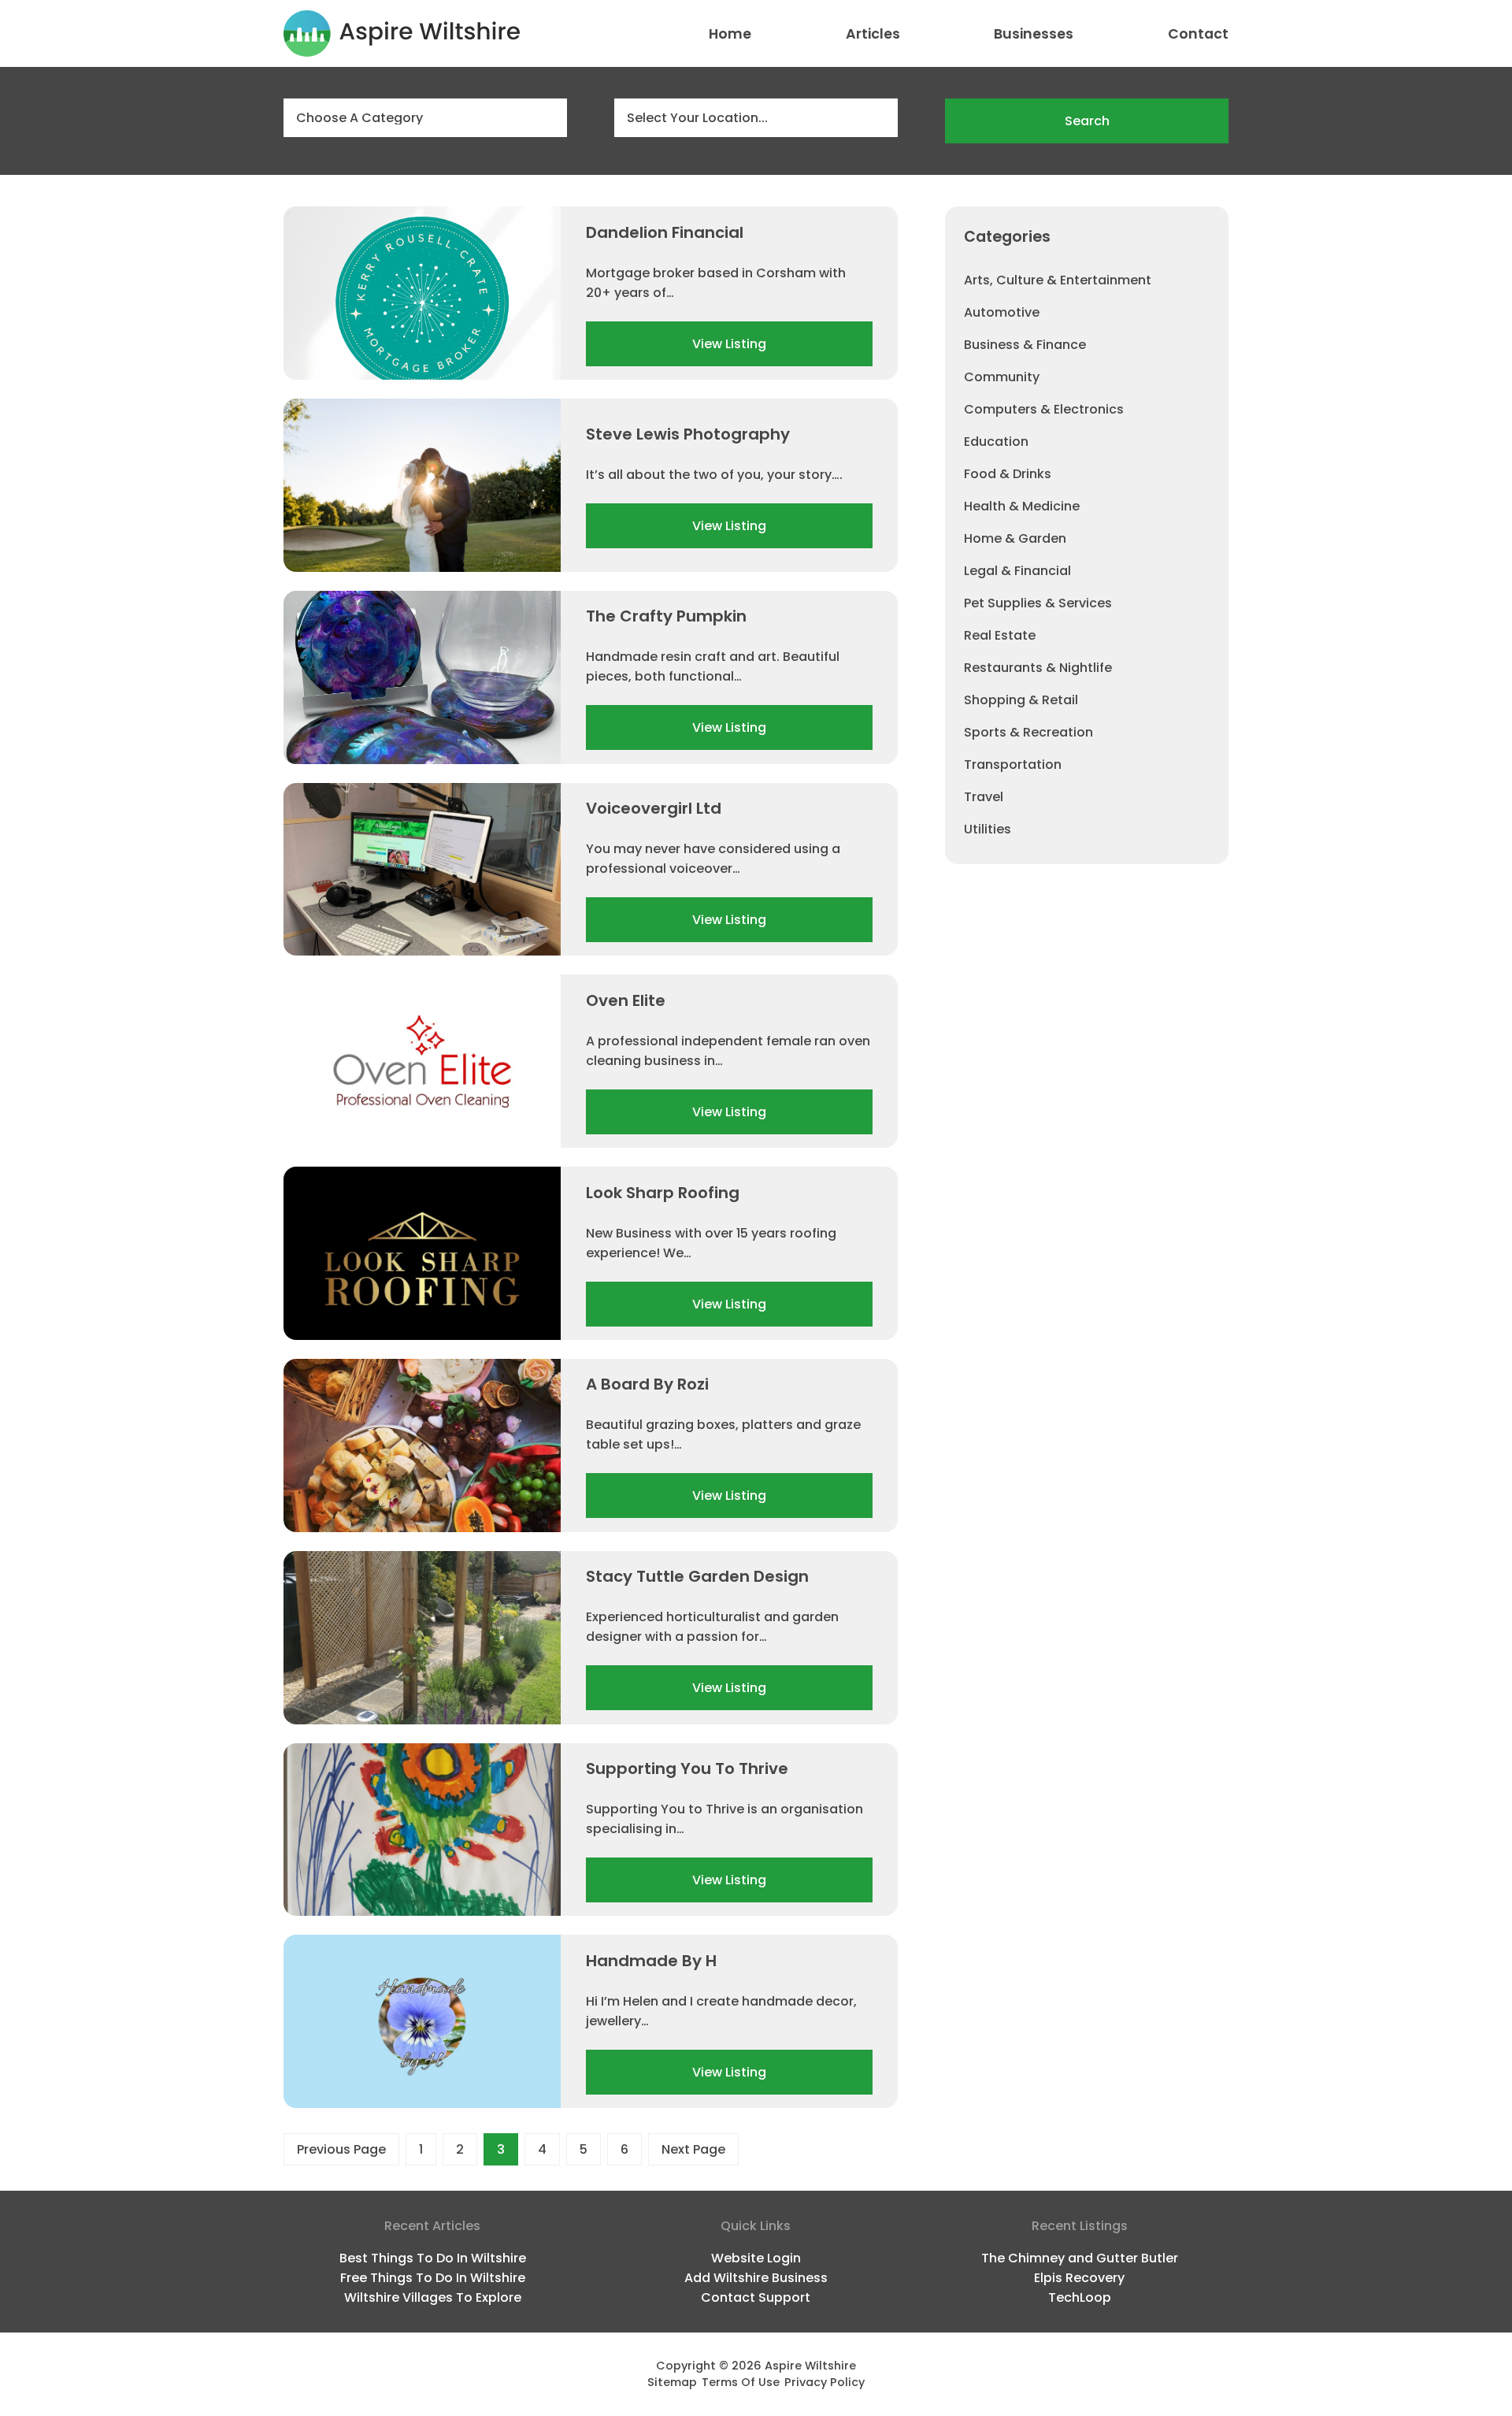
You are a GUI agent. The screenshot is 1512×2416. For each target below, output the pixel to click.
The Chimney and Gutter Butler (1080, 2258)
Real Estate (1000, 635)
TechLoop (1080, 2297)
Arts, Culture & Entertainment (1058, 280)
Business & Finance (1025, 345)
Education (996, 442)
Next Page (693, 2149)
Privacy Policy (825, 2382)
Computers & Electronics (1044, 409)
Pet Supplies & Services (1038, 603)
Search (1087, 121)
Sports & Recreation (1028, 732)
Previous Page (341, 2149)
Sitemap (672, 2382)
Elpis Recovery (1079, 2278)
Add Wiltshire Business (756, 2278)
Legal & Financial (1017, 571)
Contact (1198, 34)
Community (1002, 377)
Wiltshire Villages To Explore (433, 2297)
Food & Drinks (1008, 474)
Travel (984, 797)
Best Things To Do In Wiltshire (433, 2258)
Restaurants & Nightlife (1038, 668)
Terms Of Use (741, 2382)
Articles (873, 34)
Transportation (1013, 765)
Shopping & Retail (1021, 700)
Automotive (1002, 312)
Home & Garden (1015, 538)
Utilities (988, 829)
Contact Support (756, 2297)
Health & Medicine (1022, 506)
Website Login (756, 2258)
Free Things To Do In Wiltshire (433, 2278)
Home (730, 34)
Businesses (1034, 34)
